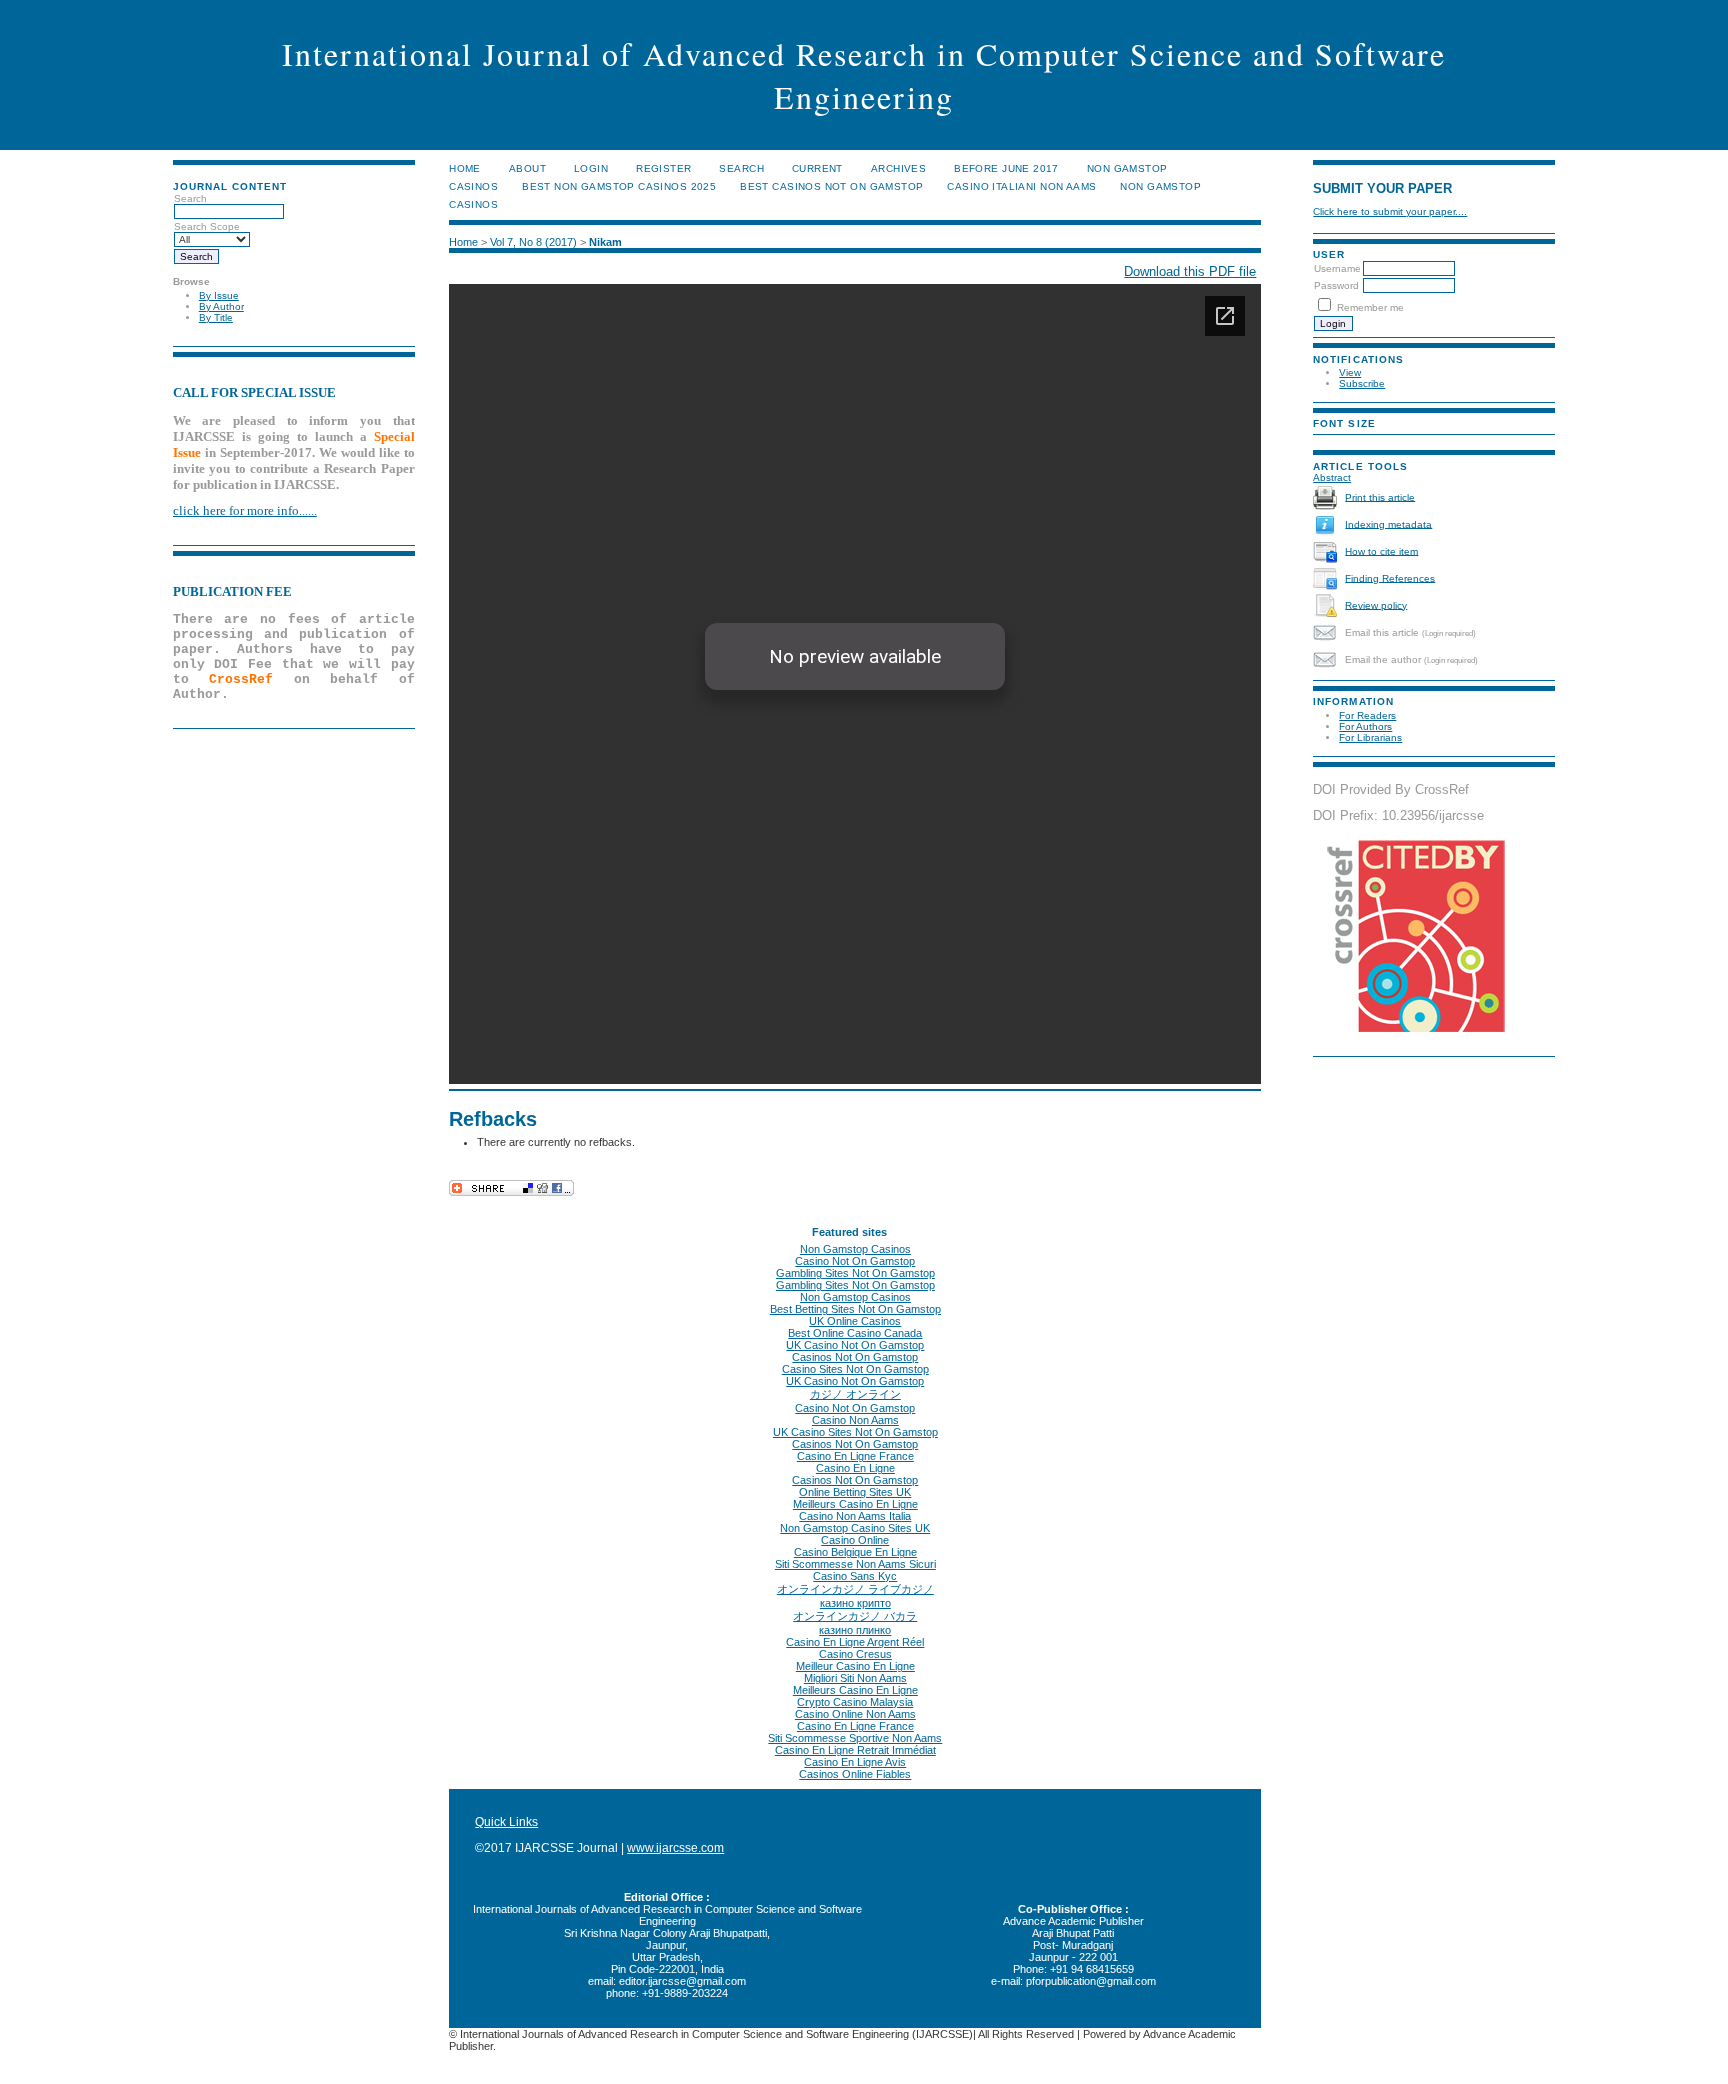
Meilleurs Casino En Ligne (855, 1504)
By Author (221, 306)
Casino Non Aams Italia (855, 1516)
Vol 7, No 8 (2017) (533, 242)
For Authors (1365, 726)
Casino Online (855, 1540)
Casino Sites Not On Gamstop (855, 1369)
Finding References (1390, 577)
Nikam (605, 242)
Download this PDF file (1190, 271)
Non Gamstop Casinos (855, 1249)
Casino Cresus (855, 1654)
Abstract (1332, 477)
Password (1336, 285)
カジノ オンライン (855, 1394)
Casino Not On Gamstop (855, 1261)
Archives (898, 168)
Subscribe (1362, 383)
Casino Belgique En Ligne (855, 1552)
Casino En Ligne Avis (855, 1762)
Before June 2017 (1006, 168)
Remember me (1370, 307)
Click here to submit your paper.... (1390, 211)
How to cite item (1381, 550)
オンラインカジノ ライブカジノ (855, 1589)
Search (741, 168)
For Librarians (1370, 737)
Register (663, 168)
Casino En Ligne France (855, 1456)
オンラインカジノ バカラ (855, 1616)
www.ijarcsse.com (675, 1848)
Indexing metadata (1388, 523)
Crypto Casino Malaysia (855, 1702)
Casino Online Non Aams (855, 1714)
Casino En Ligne (855, 1468)
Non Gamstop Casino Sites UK (855, 1528)
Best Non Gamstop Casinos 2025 (619, 186)
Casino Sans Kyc (855, 1576)
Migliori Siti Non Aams (855, 1678)
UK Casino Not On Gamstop (855, 1345)
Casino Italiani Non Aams (1021, 186)
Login (591, 168)
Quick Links (506, 1822)
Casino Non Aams (855, 1420)
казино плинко (855, 1630)
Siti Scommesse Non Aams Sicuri (855, 1564)
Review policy (1376, 604)
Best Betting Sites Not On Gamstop (855, 1309)
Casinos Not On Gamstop (855, 1357)
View (1350, 372)
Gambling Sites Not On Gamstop (855, 1273)
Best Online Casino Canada (855, 1333)
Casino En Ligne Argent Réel (855, 1642)
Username (1337, 268)
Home (465, 168)
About (527, 168)
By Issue (219, 295)
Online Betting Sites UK (855, 1492)
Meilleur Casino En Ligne (855, 1666)
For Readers (1367, 715)
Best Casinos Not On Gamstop (831, 186)
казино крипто (855, 1603)
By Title (216, 317)
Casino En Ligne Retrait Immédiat (855, 1750)
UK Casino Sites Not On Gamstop (855, 1432)
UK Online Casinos (855, 1321)
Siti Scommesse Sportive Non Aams (855, 1738)
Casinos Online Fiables (855, 1774)
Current (817, 168)
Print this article (1380, 496)
